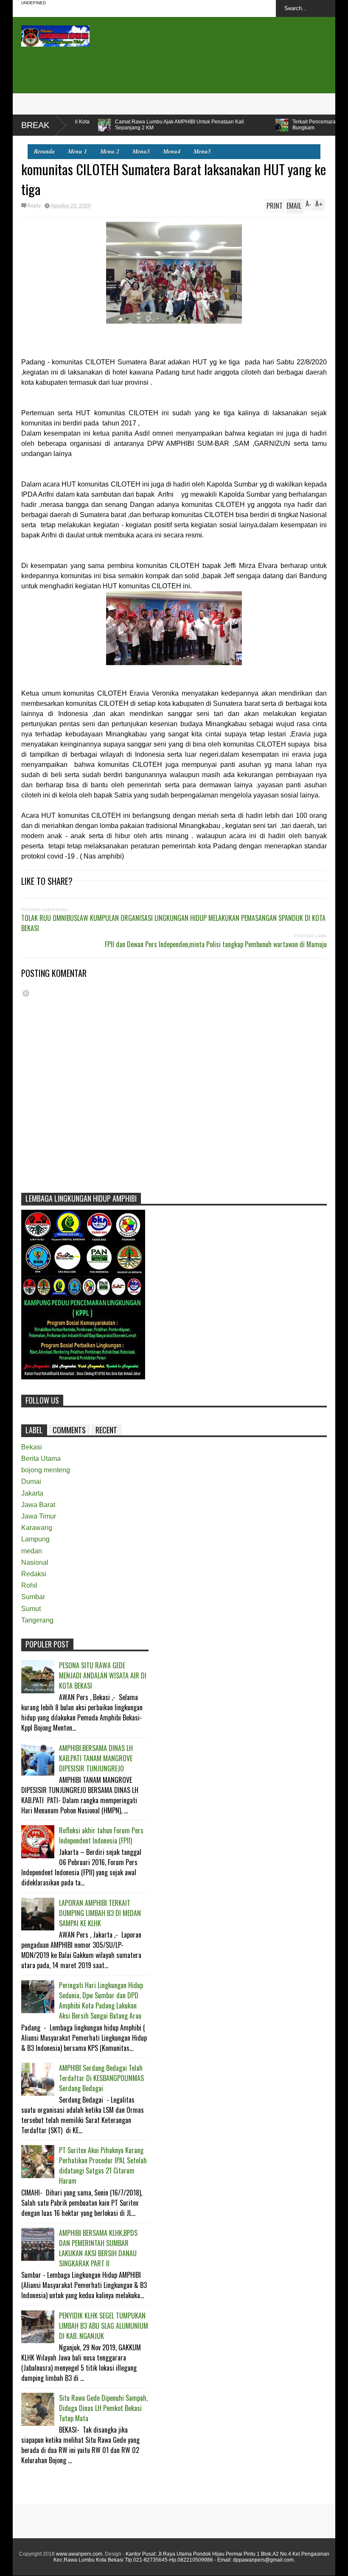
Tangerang (37, 1620)
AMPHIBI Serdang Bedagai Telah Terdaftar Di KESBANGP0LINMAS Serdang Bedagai (101, 2078)
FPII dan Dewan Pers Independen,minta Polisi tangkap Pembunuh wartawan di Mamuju (216, 944)
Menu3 (141, 151)
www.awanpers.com (79, 2554)
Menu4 (172, 151)
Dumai (31, 1481)
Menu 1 (77, 151)
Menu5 (202, 151)
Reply (34, 206)
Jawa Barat (38, 1505)
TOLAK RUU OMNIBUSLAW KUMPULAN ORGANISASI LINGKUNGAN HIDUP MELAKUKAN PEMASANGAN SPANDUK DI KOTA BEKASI (173, 923)
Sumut (31, 1609)
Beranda (44, 151)
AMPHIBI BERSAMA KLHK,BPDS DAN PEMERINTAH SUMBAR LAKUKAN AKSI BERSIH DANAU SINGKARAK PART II (98, 2248)
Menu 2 (110, 151)
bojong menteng (46, 1470)
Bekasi (32, 1447)
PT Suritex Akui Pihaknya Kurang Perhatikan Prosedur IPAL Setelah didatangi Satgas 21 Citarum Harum (103, 2165)
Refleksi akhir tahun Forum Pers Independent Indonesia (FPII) (101, 1835)
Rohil (29, 1585)
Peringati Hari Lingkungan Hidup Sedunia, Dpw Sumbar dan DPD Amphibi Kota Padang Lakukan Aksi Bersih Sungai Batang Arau (101, 2000)
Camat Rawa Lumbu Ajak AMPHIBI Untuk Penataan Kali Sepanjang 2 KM (94, 125)
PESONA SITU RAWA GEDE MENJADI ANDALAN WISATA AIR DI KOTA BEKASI (103, 1675)
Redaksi (34, 1574)
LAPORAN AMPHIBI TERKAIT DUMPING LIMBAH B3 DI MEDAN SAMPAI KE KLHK (100, 1913)
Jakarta (32, 1493)
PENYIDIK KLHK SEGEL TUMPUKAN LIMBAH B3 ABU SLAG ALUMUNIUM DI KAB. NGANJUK (104, 2326)
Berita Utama (41, 1459)
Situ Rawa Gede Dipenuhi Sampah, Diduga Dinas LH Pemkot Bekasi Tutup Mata (103, 2408)
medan (32, 1551)
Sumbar (33, 1597)
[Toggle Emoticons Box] (26, 993)
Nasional (35, 1562)
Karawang (37, 1528)
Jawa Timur (39, 1516)
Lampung (35, 1539)
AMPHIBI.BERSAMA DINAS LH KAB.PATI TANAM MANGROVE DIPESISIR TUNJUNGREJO (96, 1758)
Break (35, 125)
